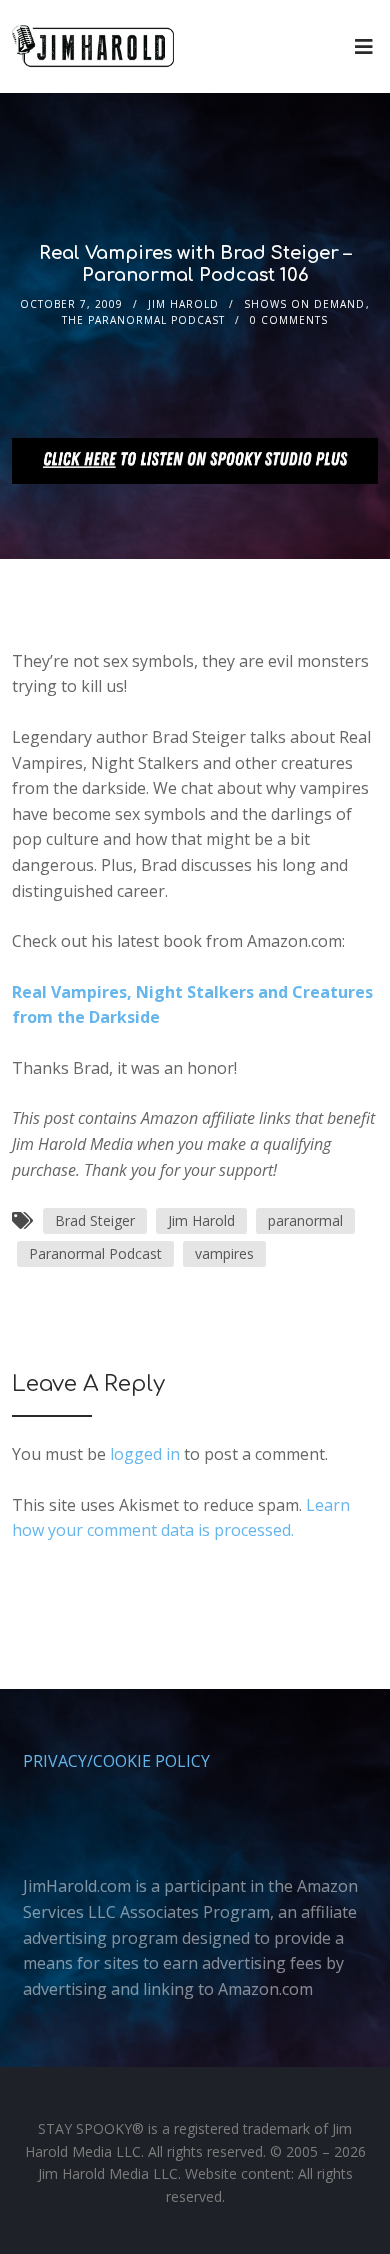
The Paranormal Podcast (143, 320)
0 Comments (289, 320)
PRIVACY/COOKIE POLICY (116, 1761)
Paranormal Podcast (95, 1253)
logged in (145, 1454)
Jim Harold (183, 304)
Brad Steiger (95, 1220)
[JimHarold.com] (93, 46)
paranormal (305, 1220)
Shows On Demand (304, 304)
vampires (224, 1253)
